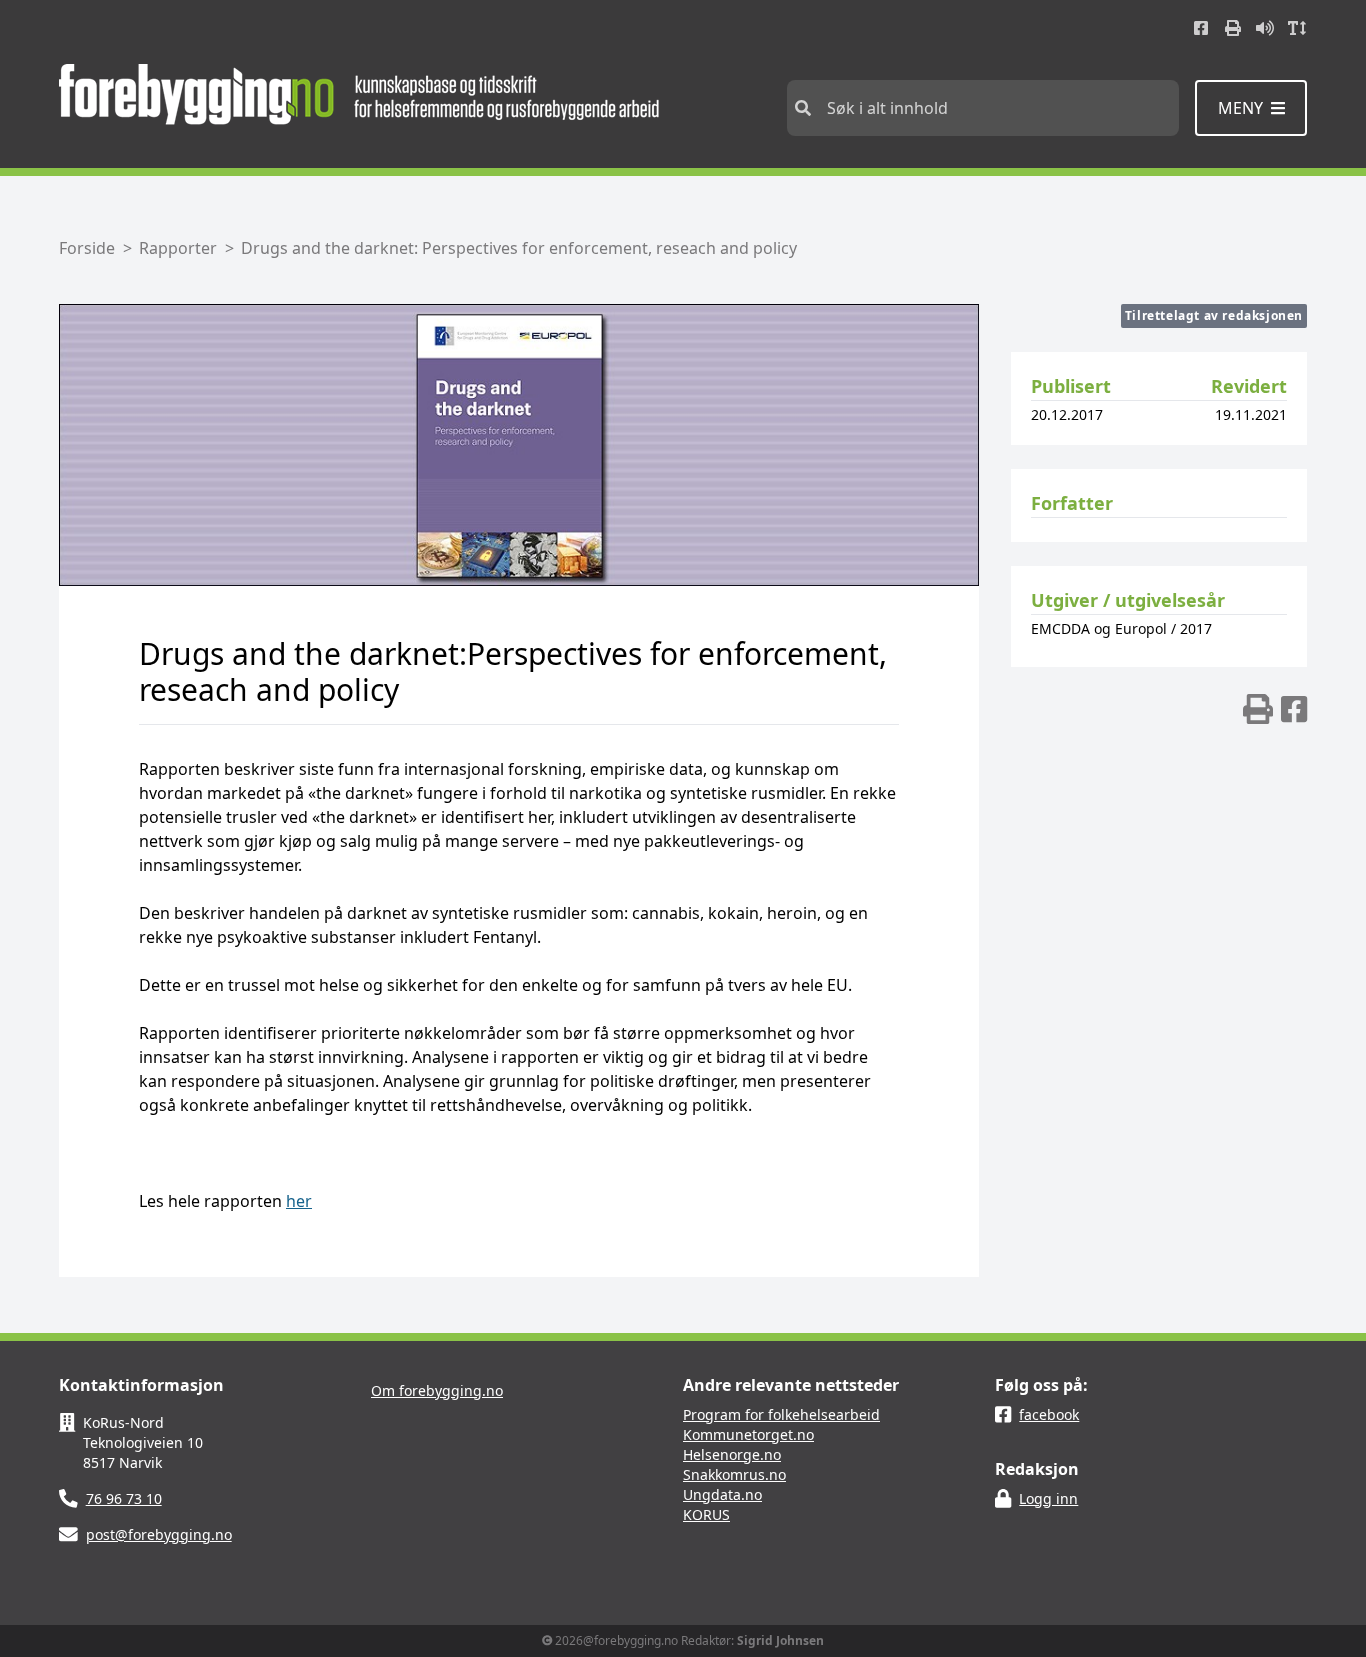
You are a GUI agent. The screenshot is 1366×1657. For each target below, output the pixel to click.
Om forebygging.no (437, 1390)
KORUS (706, 1514)
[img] (1258, 709)
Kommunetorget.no (748, 1434)
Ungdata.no (722, 1494)
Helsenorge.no (732, 1454)
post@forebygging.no (159, 1534)
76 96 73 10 (124, 1498)
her (299, 1201)
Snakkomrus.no (734, 1474)
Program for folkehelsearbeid (781, 1414)
